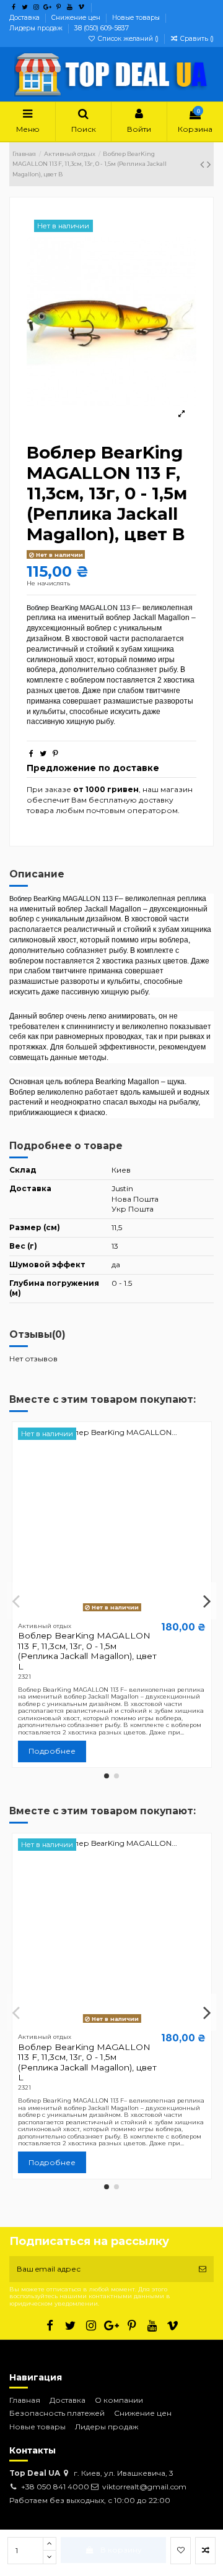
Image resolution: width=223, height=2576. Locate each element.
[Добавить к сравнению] (205, 2551)
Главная (25, 2400)
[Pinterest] (55, 753)
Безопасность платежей (57, 2413)
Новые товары (137, 18)
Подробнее (52, 1751)
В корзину (121, 2550)
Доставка (25, 18)
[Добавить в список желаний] (181, 2551)
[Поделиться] (31, 753)
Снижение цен (77, 18)
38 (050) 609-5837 (102, 28)
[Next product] (209, 165)
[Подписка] (203, 2269)
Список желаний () (128, 39)
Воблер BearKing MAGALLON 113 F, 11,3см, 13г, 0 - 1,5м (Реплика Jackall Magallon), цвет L (87, 1651)
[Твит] (43, 753)
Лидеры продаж (37, 28)
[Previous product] (203, 165)
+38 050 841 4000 (55, 2487)
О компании (119, 2400)
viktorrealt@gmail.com (144, 2487)
